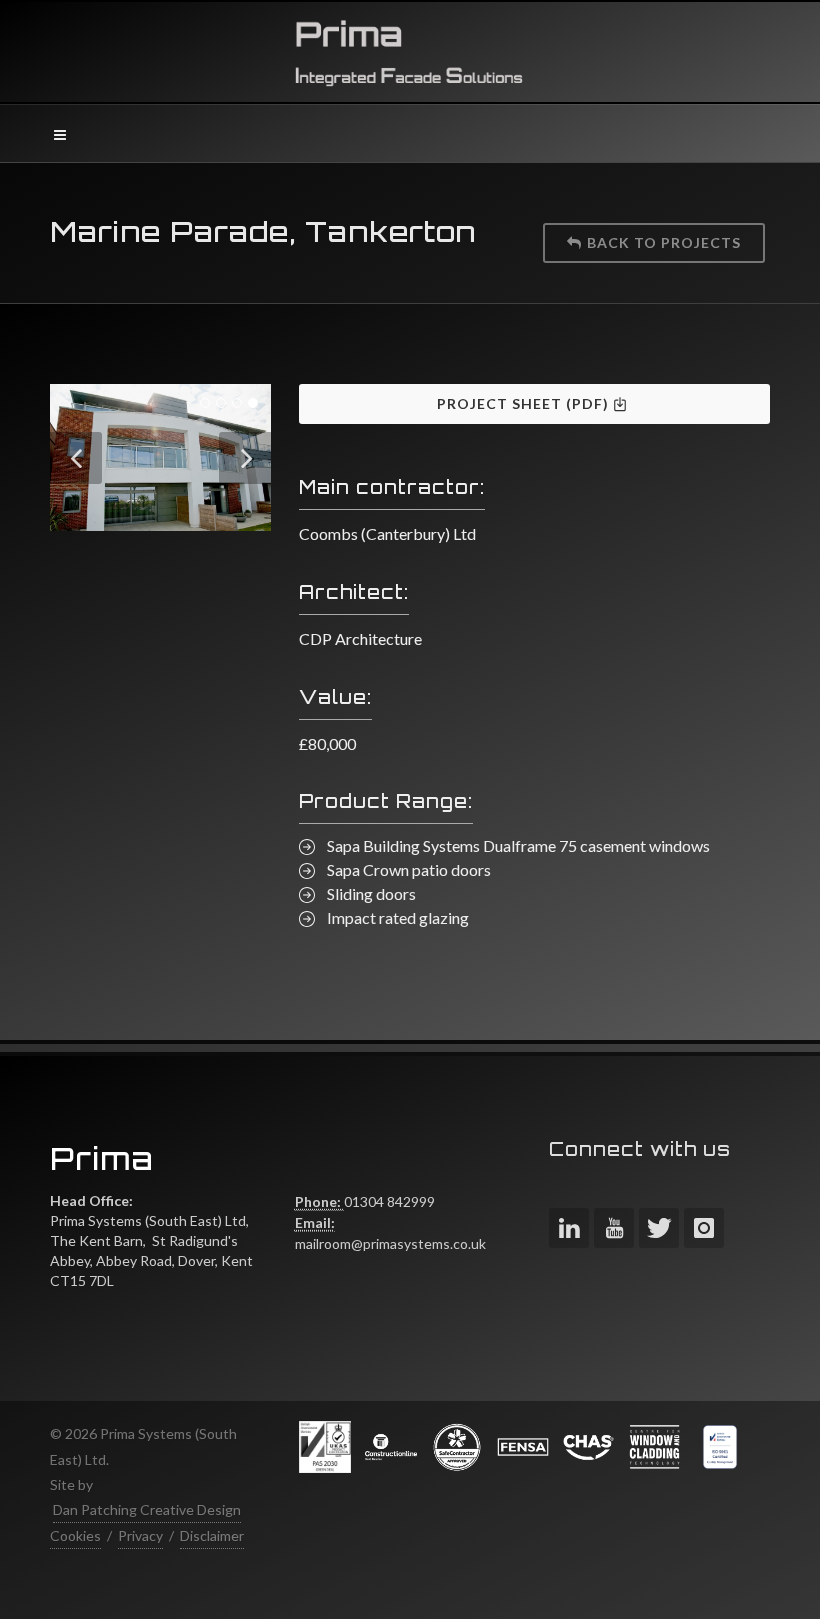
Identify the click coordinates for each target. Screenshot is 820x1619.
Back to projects (664, 242)
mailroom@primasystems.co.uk (390, 1243)
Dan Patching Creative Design (147, 1509)
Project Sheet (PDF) (525, 403)
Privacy (140, 1535)
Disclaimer (212, 1535)
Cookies (75, 1535)
